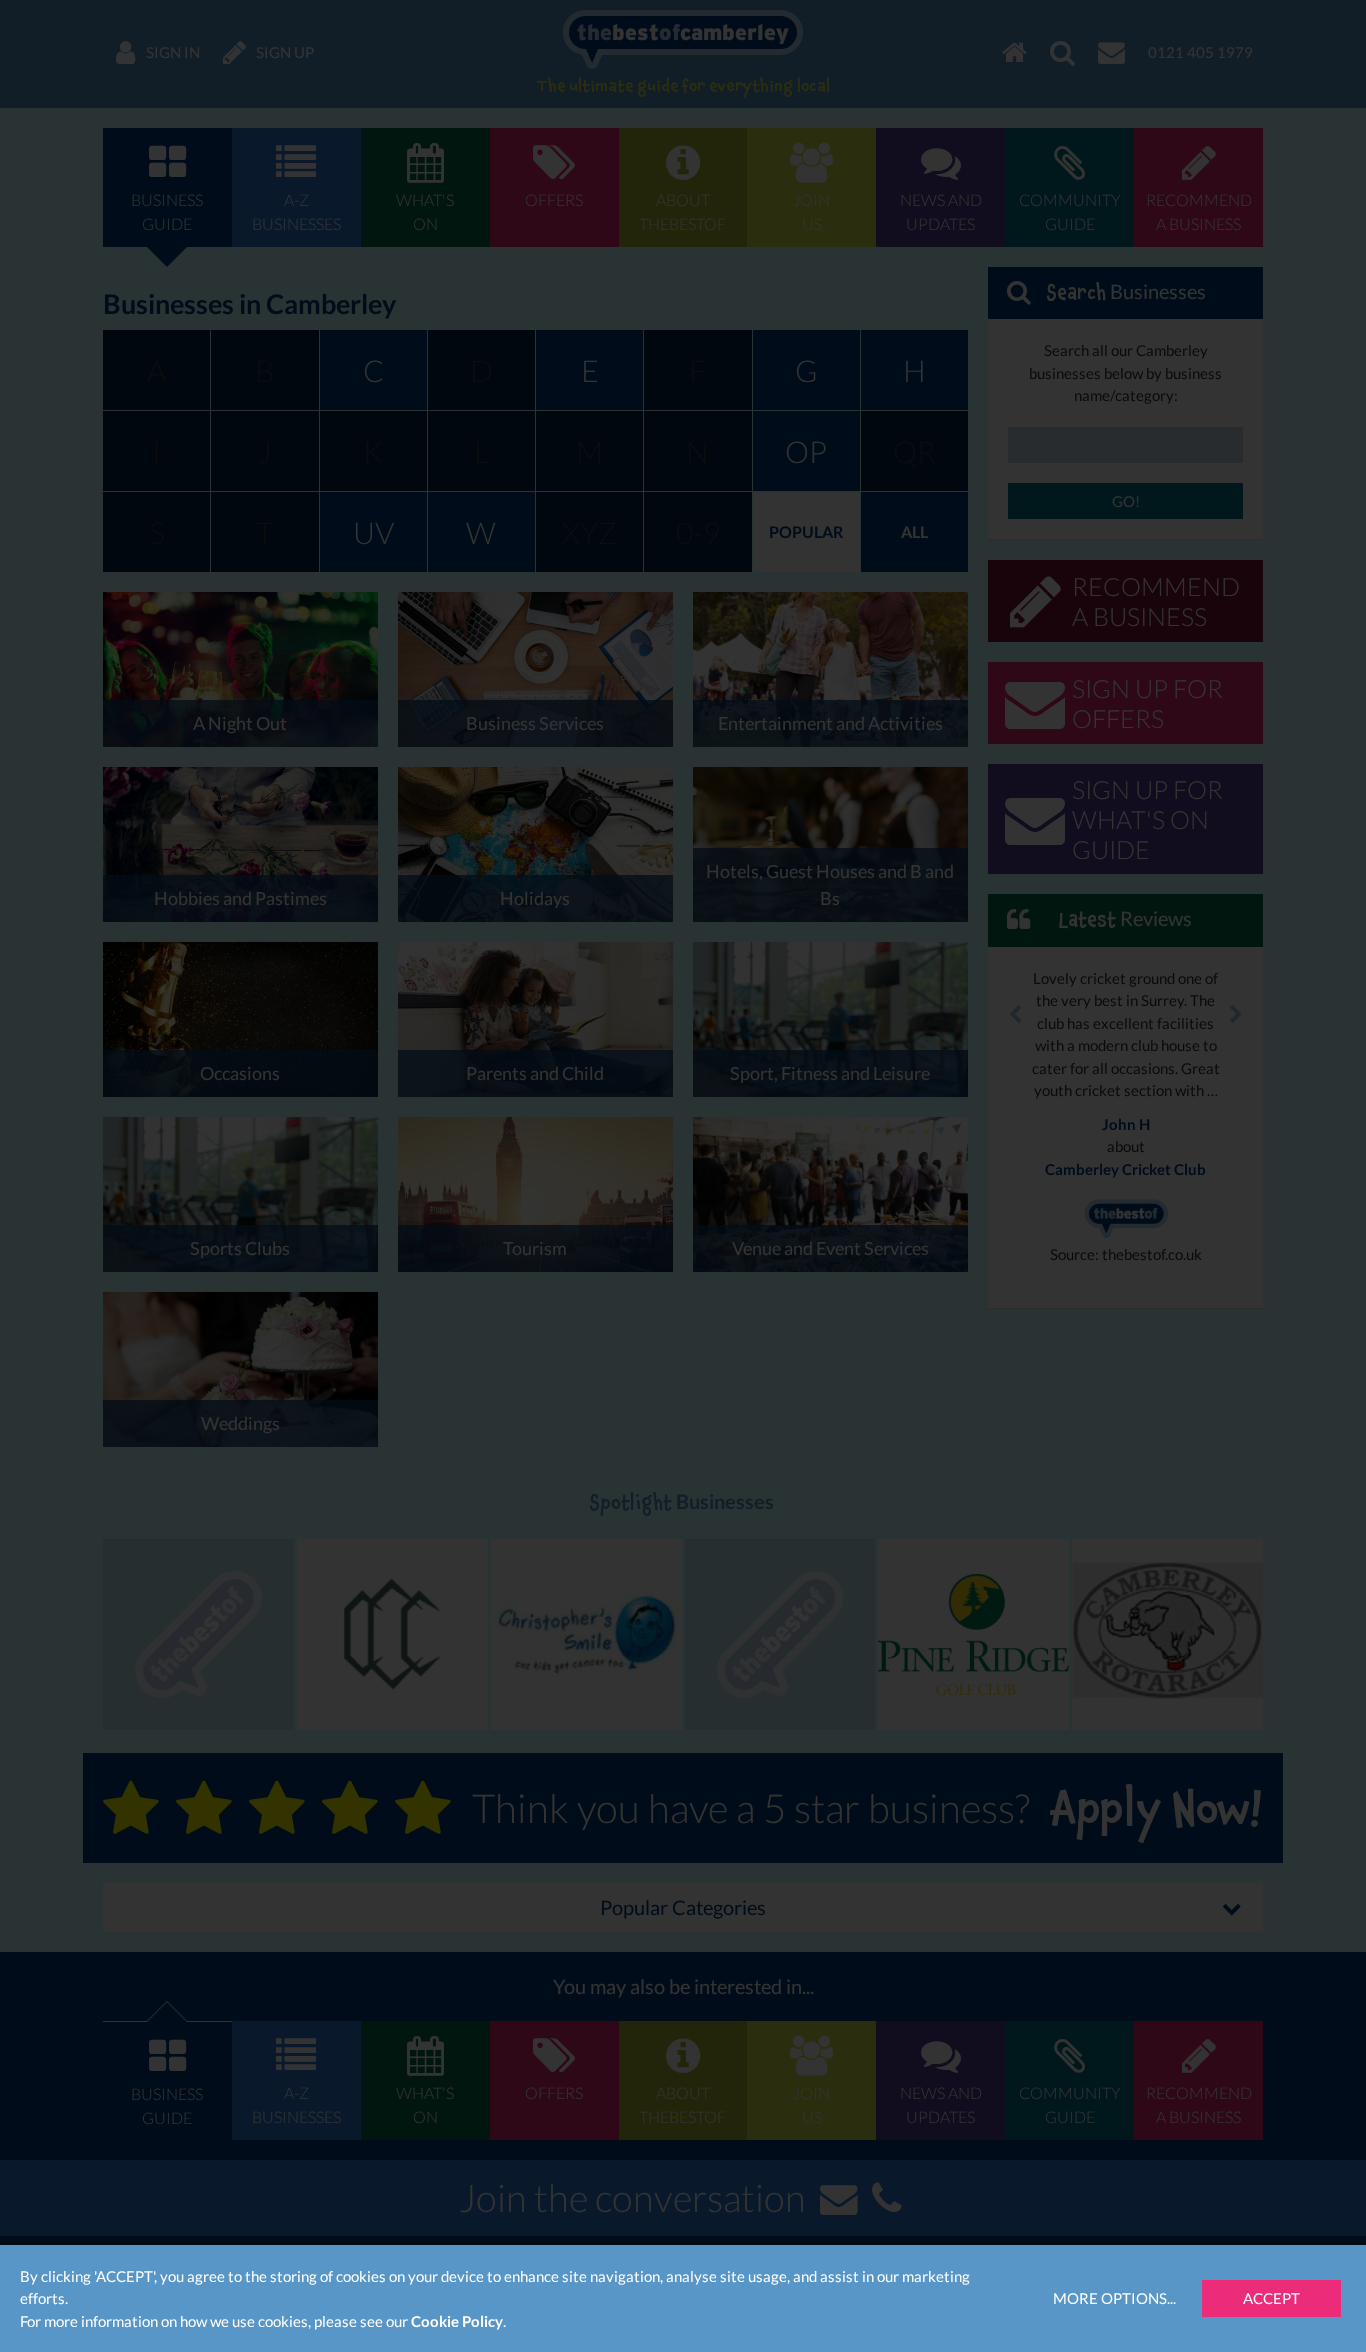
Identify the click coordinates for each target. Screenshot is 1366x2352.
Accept (1271, 2298)
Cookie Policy (457, 2321)
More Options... (1114, 2298)
